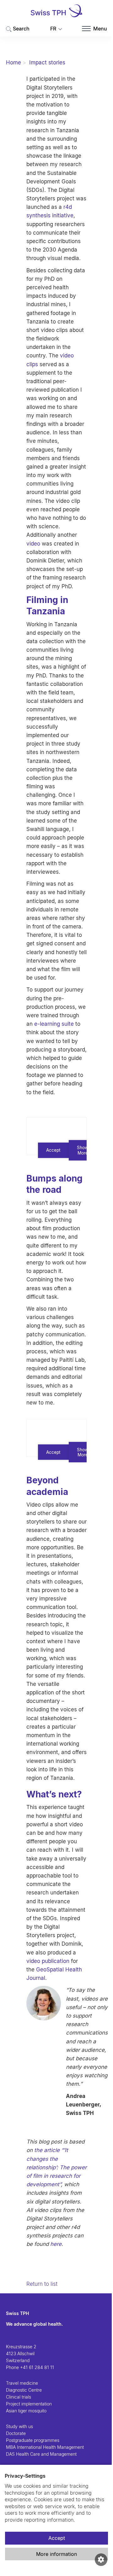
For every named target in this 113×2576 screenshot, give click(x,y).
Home (13, 62)
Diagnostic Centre (24, 2390)
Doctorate (16, 2433)
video (33, 544)
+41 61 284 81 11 (37, 2367)
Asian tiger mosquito (26, 2411)
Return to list (42, 2284)
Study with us (19, 2426)
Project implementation (29, 2404)
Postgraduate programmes (33, 2440)
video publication (48, 1961)
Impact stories (47, 62)
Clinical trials (19, 2397)
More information (56, 2554)
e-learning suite (54, 1024)
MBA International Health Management (45, 2447)
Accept (57, 2538)
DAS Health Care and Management (41, 2454)
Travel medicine (22, 2383)
